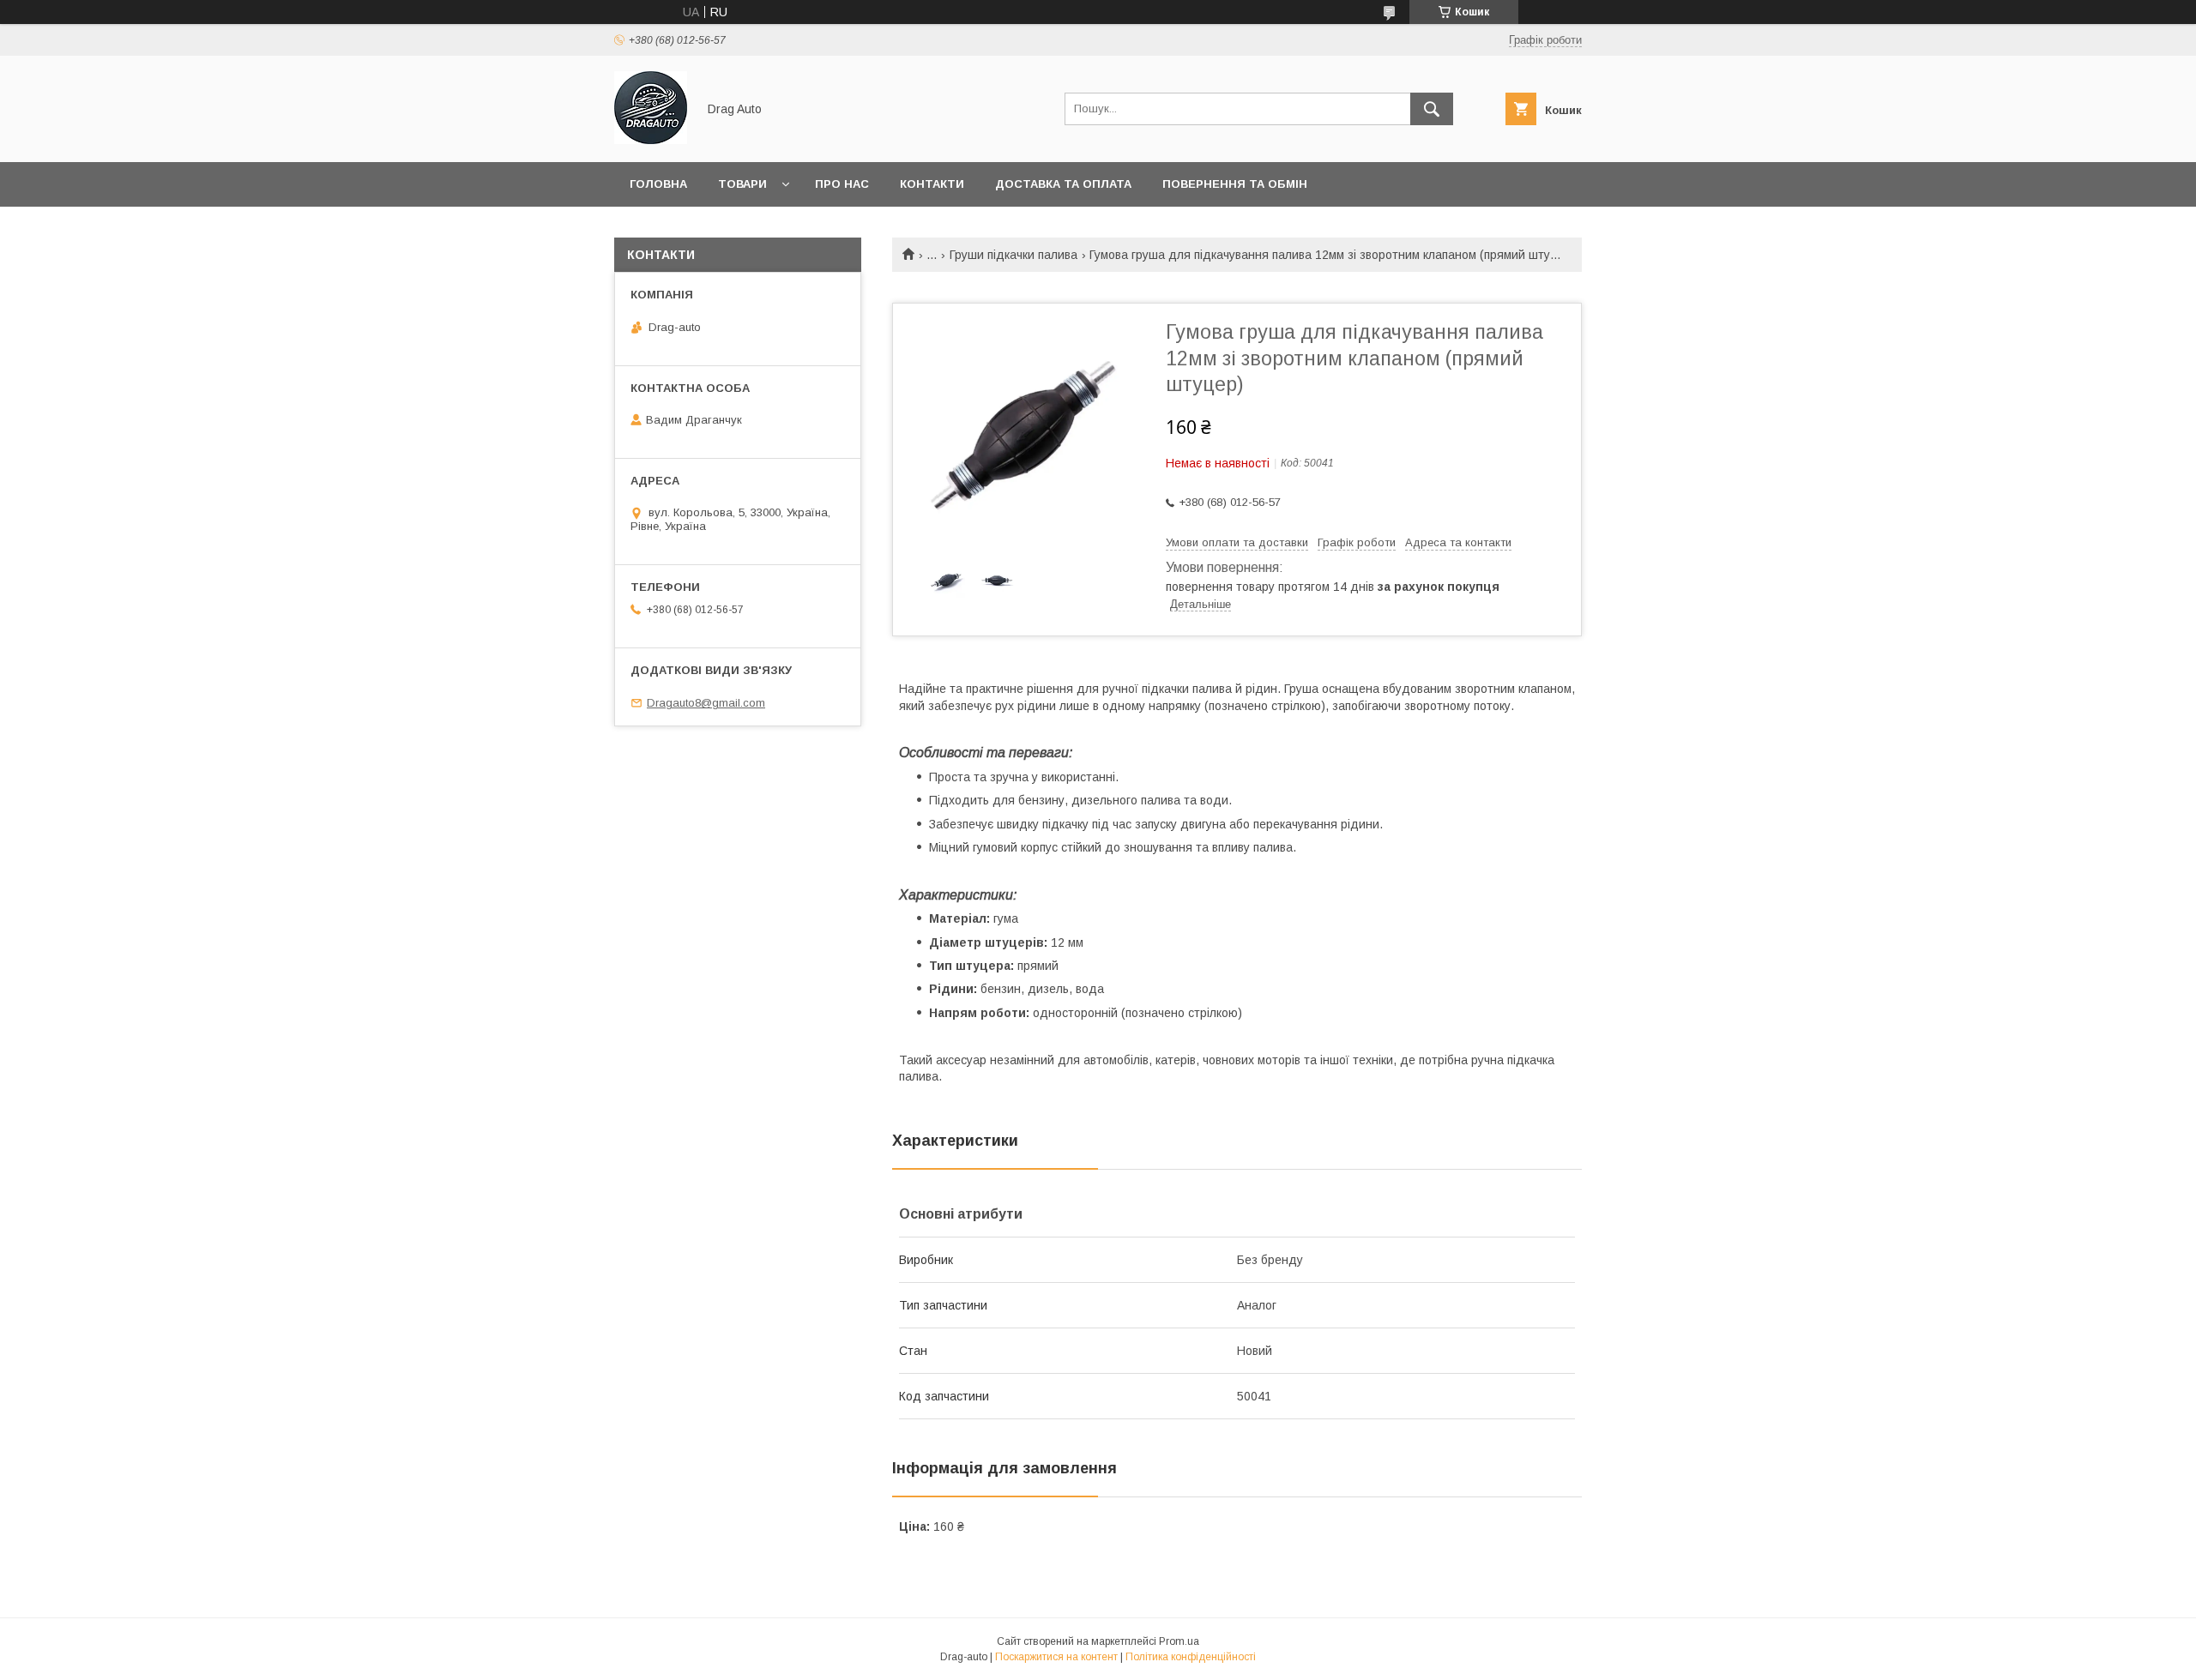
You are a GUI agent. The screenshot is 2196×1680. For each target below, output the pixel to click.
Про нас (842, 184)
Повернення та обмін (1235, 184)
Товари (742, 184)
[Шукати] (1432, 109)
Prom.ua (1179, 1641)
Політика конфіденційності (1191, 1657)
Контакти (932, 184)
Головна (658, 184)
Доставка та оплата (1063, 184)
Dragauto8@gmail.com (706, 703)
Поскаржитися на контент (1056, 1657)
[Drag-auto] (651, 140)
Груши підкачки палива (1014, 255)
